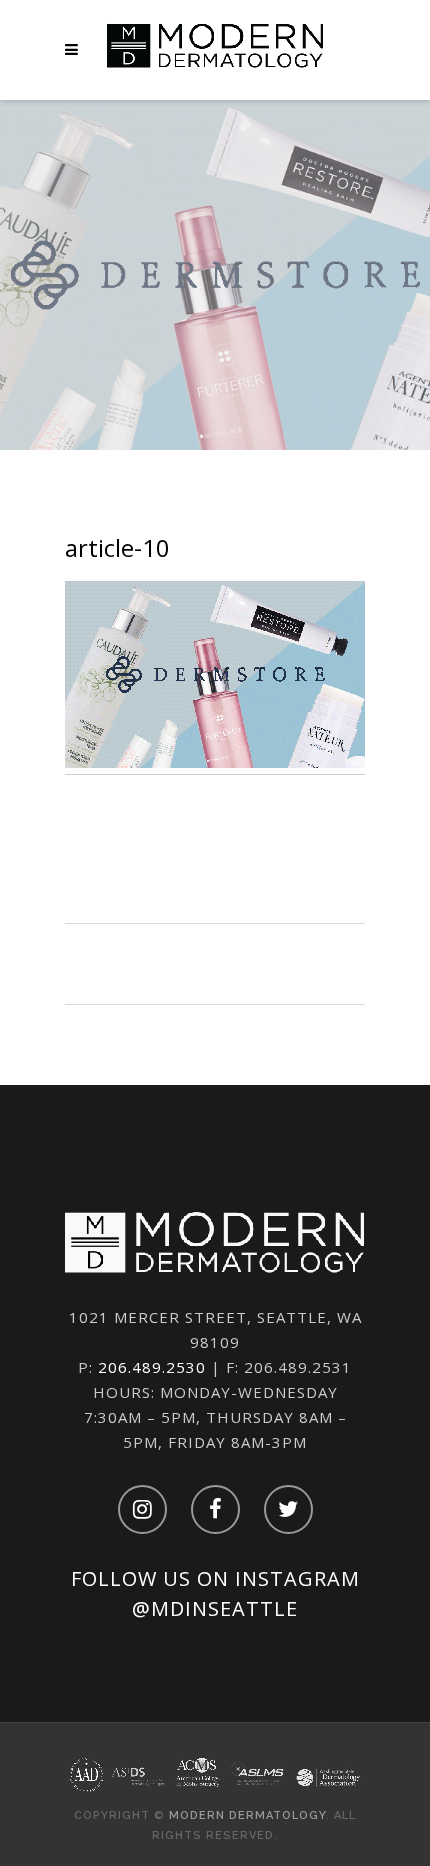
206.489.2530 (152, 1367)
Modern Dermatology (247, 1815)
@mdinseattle (215, 1608)
